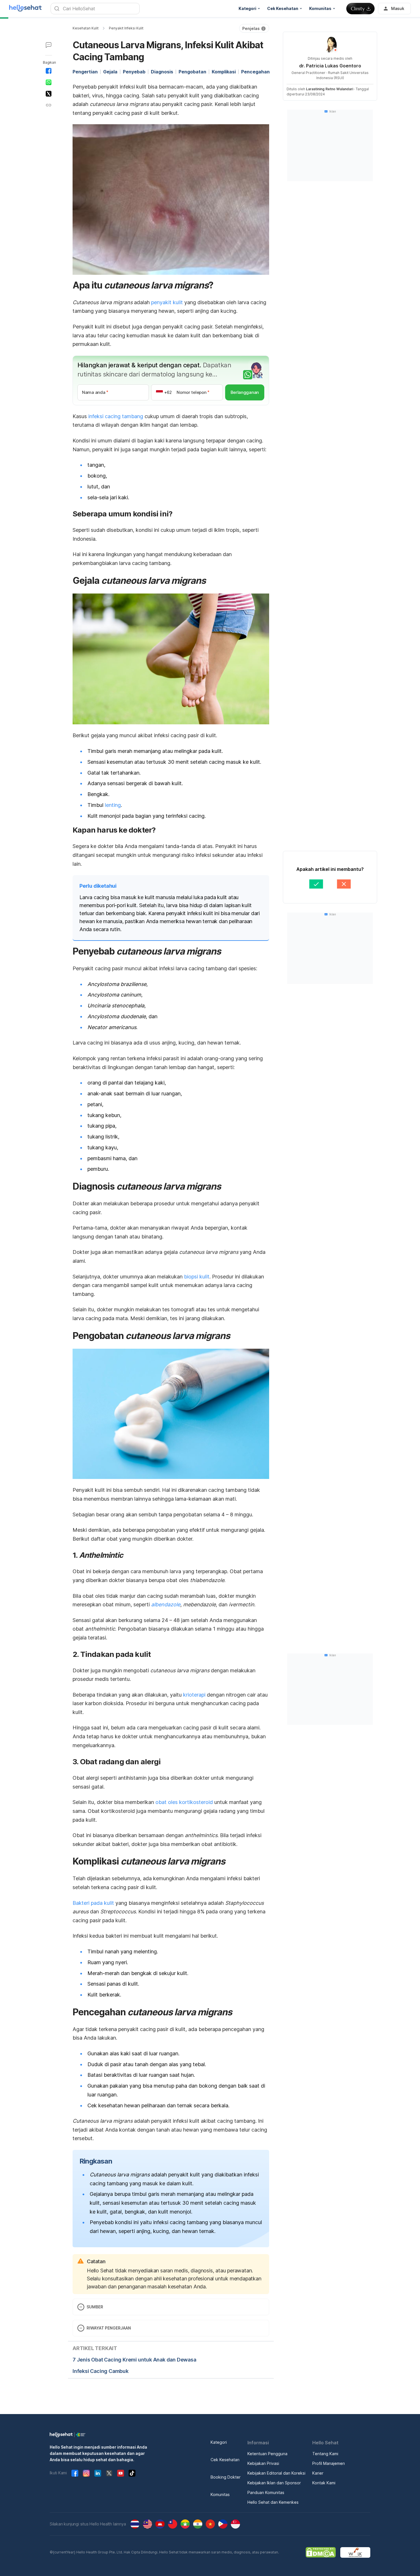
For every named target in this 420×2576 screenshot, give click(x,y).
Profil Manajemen (329, 2463)
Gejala (110, 72)
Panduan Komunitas (266, 2492)
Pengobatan (192, 72)
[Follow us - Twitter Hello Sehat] (109, 2473)
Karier (318, 2473)
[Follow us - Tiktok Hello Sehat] (132, 2473)
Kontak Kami (324, 2483)
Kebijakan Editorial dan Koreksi (276, 2473)
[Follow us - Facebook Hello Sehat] (75, 2473)
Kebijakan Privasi (263, 2463)
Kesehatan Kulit (86, 28)
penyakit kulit (167, 302)
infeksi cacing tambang (116, 416)
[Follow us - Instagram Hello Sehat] (86, 2473)
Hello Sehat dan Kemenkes (273, 2502)
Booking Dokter (226, 2477)
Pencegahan (255, 72)
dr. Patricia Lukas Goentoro (330, 66)
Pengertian (85, 72)
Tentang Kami (325, 2454)
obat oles (167, 1802)
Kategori (219, 2442)
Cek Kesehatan (225, 2460)
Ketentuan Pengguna (267, 2454)
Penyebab (134, 72)
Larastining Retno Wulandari (330, 89)
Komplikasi (224, 72)
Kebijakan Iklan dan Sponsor (274, 2483)
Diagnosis (162, 72)
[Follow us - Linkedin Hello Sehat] (98, 2473)
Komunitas (220, 2494)
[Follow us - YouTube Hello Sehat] (121, 2473)
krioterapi (194, 1695)
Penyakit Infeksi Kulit (126, 28)
